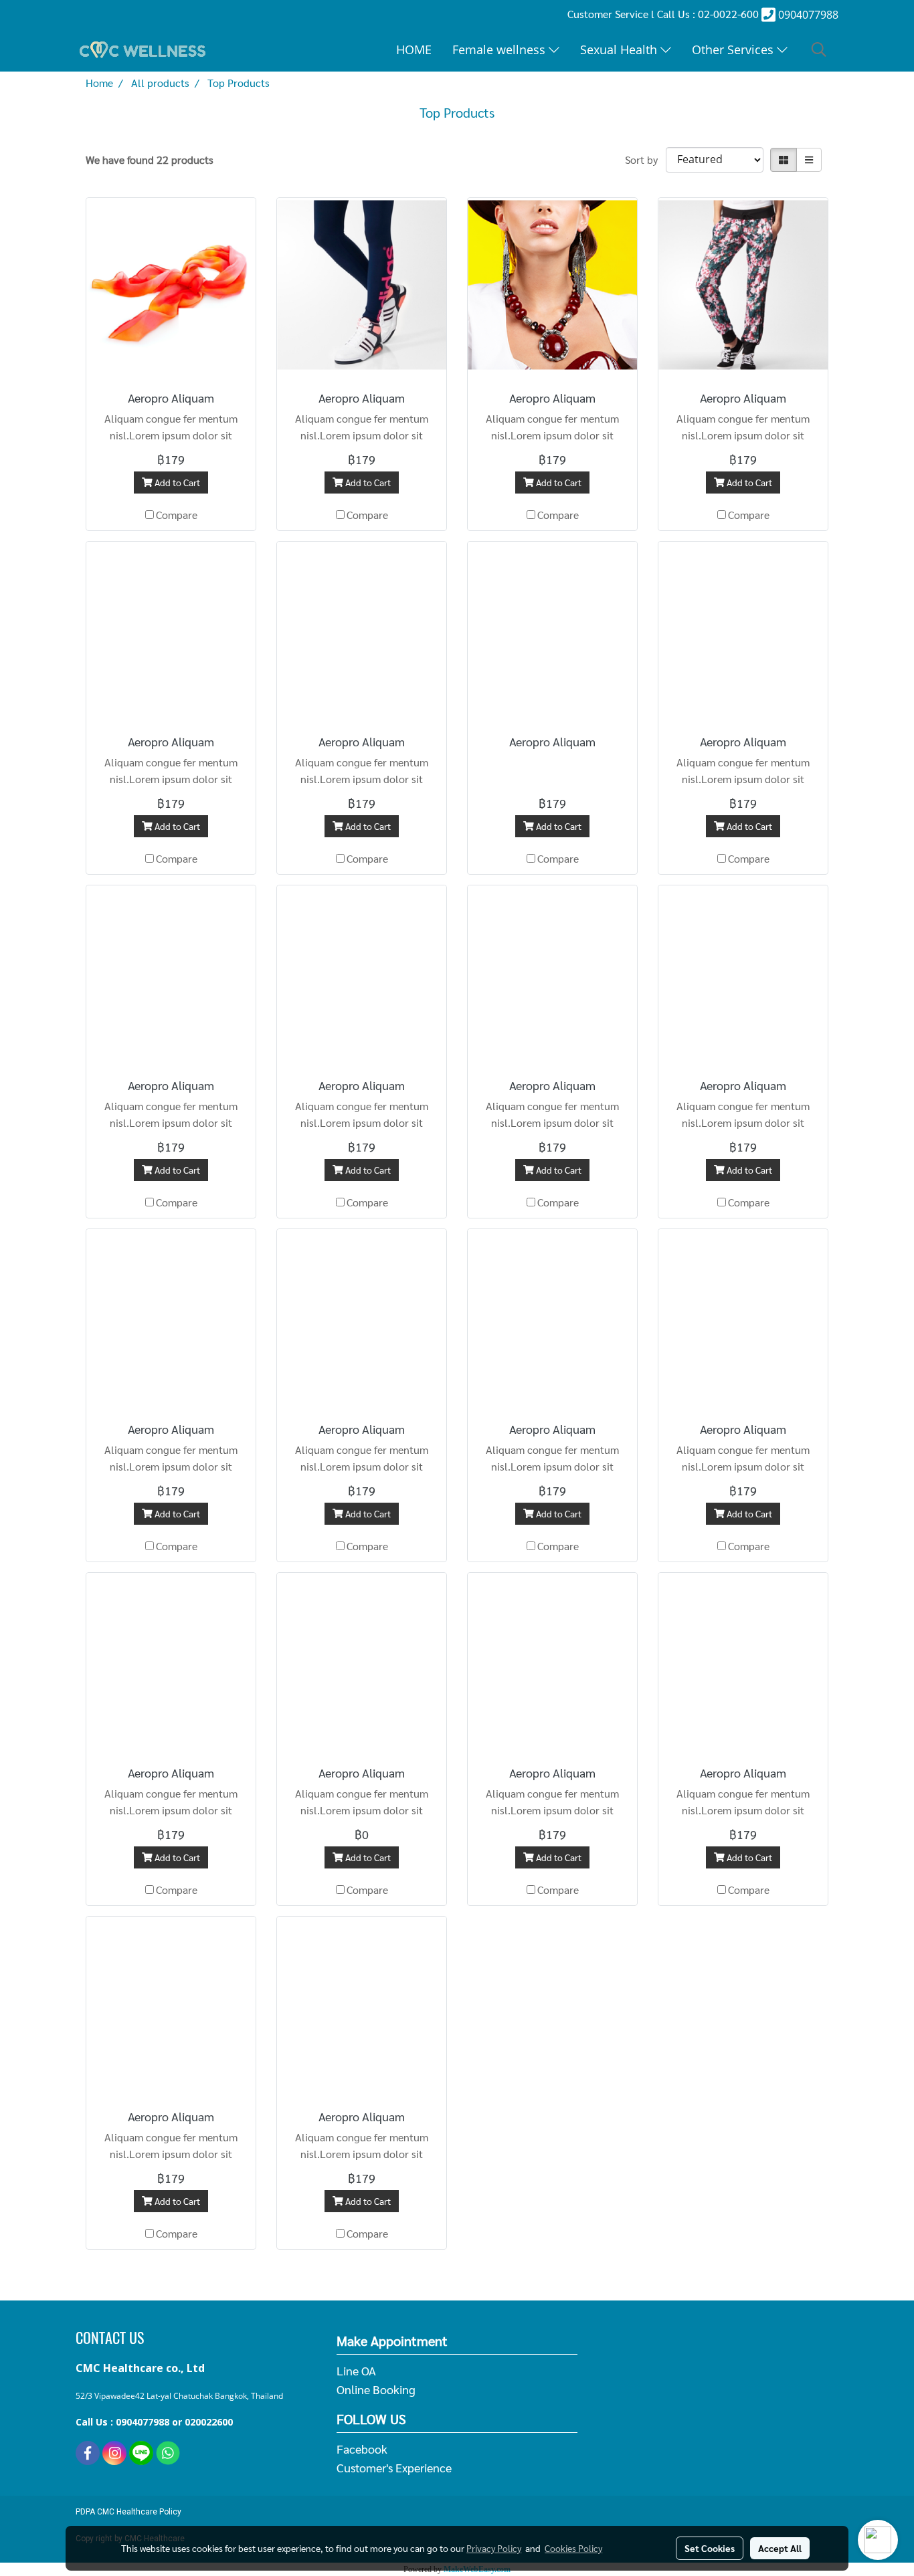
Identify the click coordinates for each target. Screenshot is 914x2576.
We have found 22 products (150, 159)
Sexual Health (620, 49)
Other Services (734, 49)
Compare (177, 515)
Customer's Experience (394, 2467)
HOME (414, 49)
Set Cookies (710, 2548)
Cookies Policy (573, 2548)
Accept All (780, 2548)
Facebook (362, 2449)
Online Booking (376, 2389)
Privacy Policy (494, 2548)
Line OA (356, 2370)
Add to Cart (176, 482)
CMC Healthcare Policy (139, 2512)
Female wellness (500, 49)
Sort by (645, 159)
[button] (819, 49)
